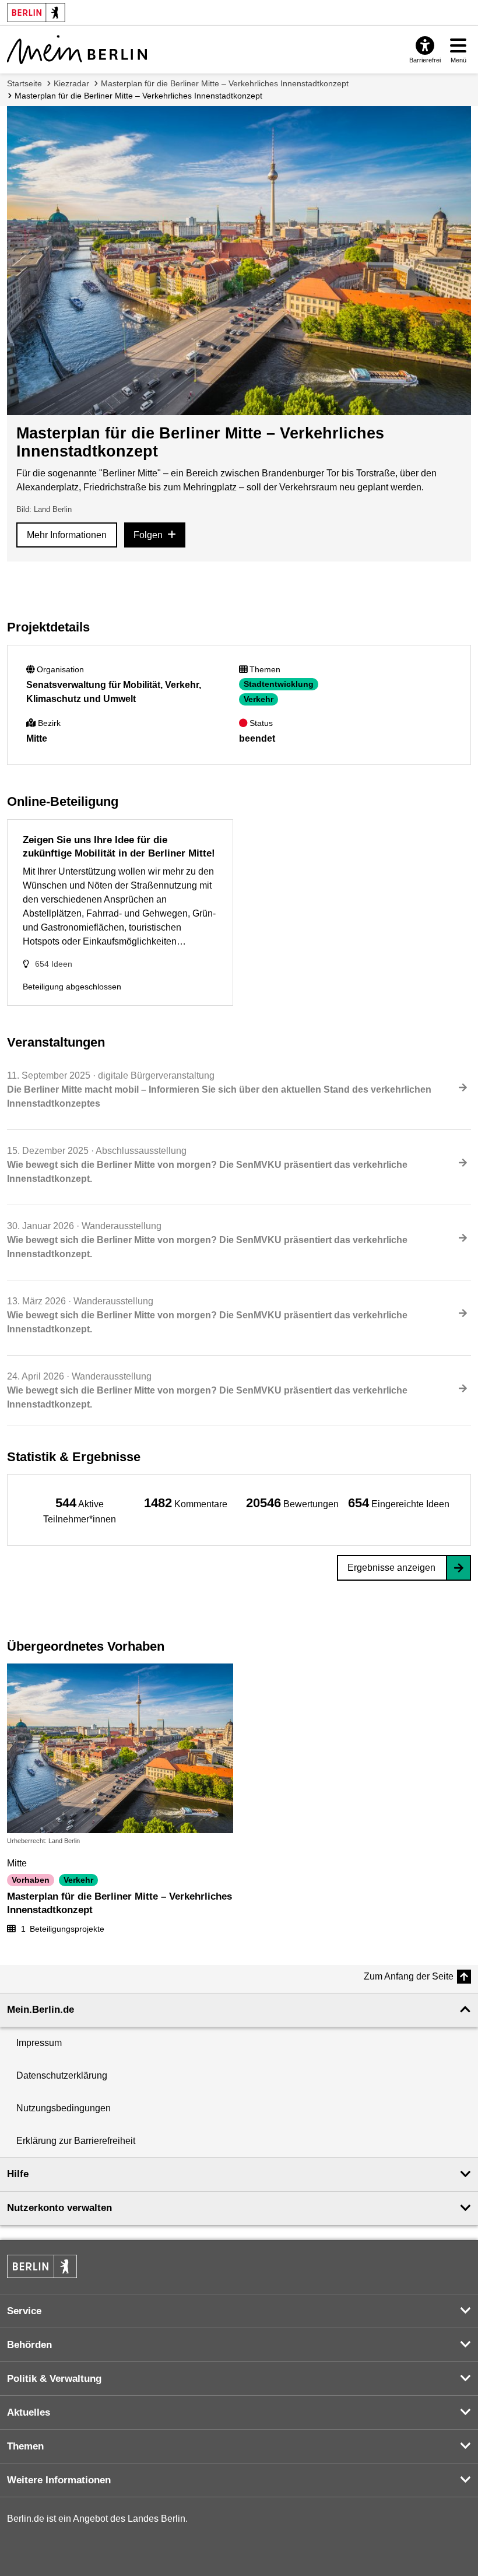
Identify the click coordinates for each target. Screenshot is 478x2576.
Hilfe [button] (18, 2174)
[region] (80, 1510)
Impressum (39, 2043)
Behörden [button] (29, 2345)
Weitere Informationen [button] (59, 2480)
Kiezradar (71, 83)
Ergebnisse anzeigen (391, 1568)
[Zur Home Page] (77, 50)
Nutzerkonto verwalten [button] (59, 2208)
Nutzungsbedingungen (64, 2108)
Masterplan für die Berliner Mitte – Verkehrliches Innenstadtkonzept (225, 83)
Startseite (24, 83)
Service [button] (24, 2311)
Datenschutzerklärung (62, 2075)
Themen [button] (25, 2446)
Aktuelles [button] (29, 2412)
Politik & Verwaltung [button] (54, 2379)
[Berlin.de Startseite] (42, 2266)
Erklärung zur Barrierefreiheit (76, 2141)
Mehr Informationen (67, 535)
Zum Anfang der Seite (409, 1976)
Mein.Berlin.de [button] (41, 2010)
